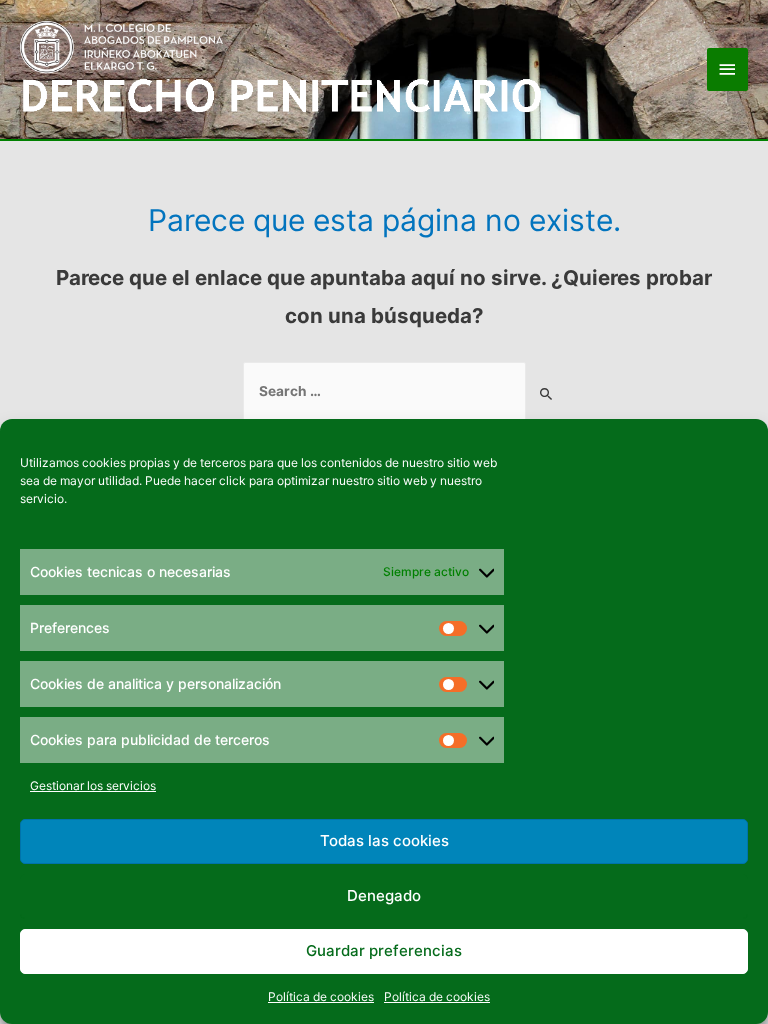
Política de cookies (321, 996)
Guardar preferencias (384, 950)
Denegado (384, 895)
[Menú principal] (728, 69)
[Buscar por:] (384, 391)
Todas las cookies (384, 840)
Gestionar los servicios (93, 785)
